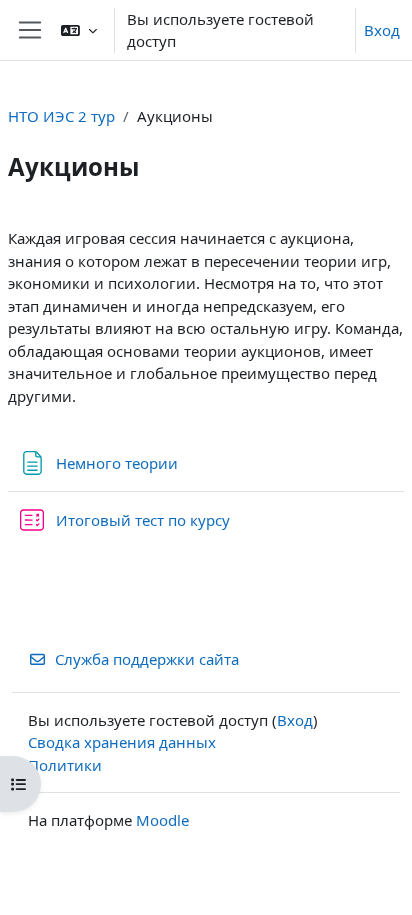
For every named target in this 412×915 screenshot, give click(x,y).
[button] (79, 30)
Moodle (162, 820)
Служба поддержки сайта (147, 659)
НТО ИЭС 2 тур (61, 116)
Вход (382, 30)
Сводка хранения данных (122, 742)
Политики (65, 765)
